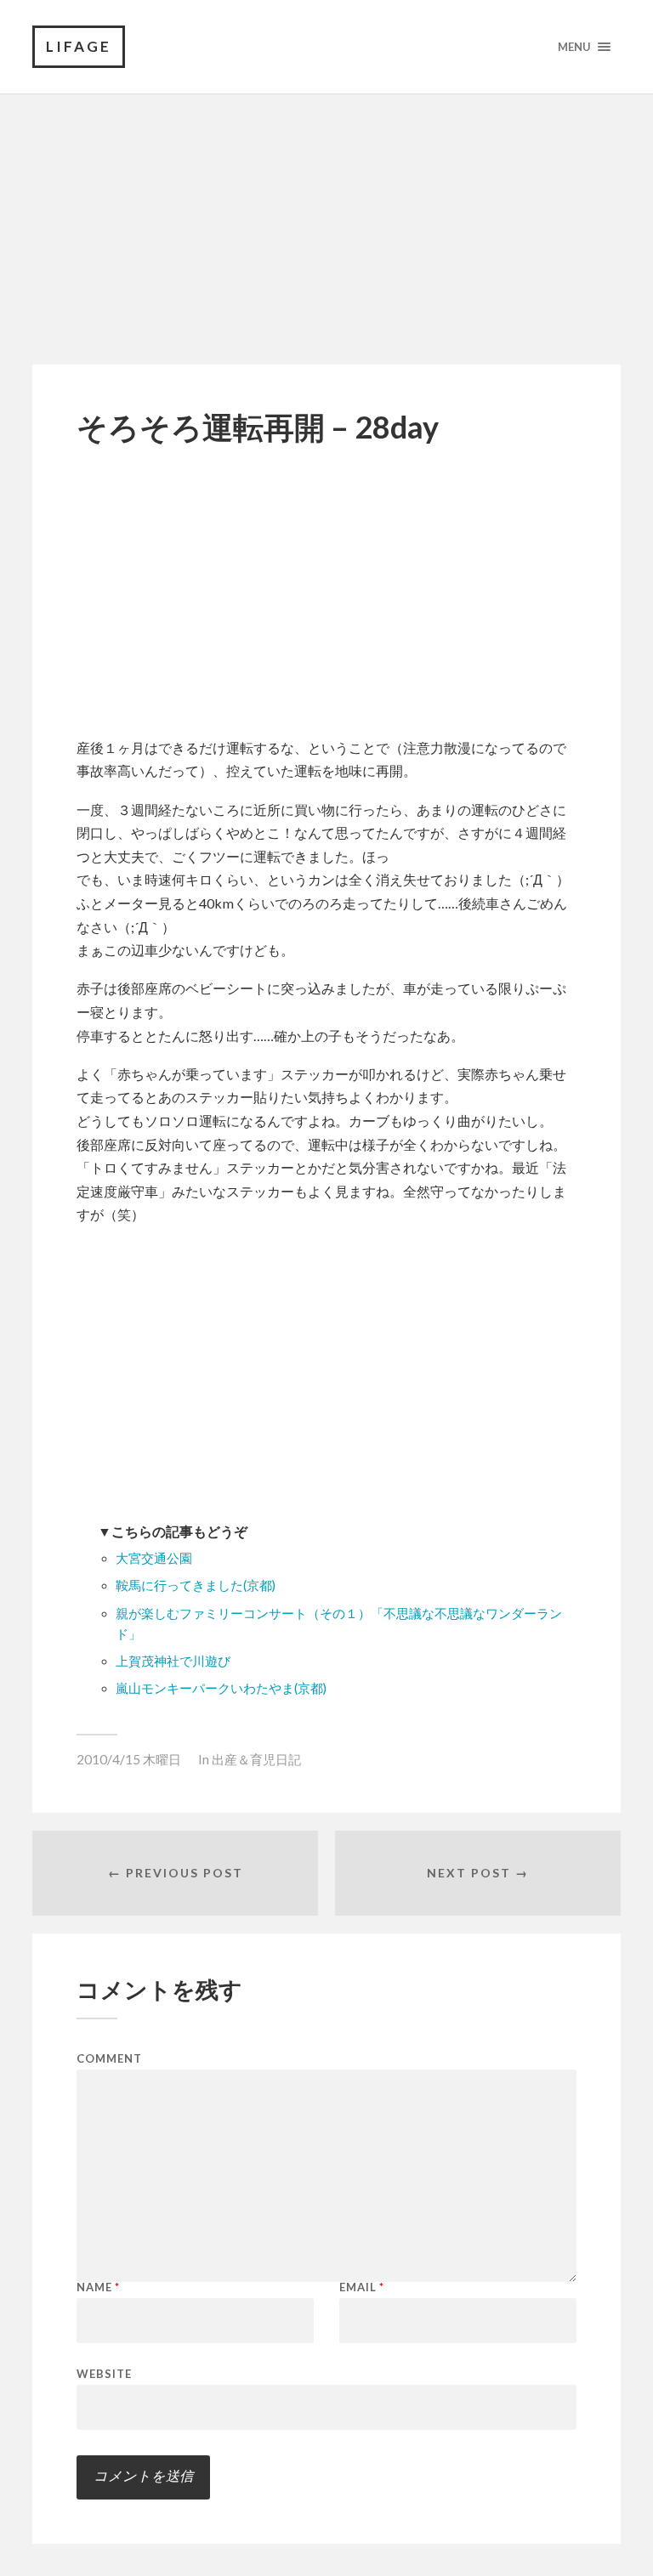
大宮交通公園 (154, 1558)
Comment (109, 2059)
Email (362, 2287)
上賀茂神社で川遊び (173, 1661)
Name (98, 2287)
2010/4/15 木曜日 (129, 1759)
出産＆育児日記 (256, 1759)
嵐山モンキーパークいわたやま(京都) (221, 1688)
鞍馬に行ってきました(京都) (196, 1585)
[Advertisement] (326, 213)
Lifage (79, 46)
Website (104, 2373)
